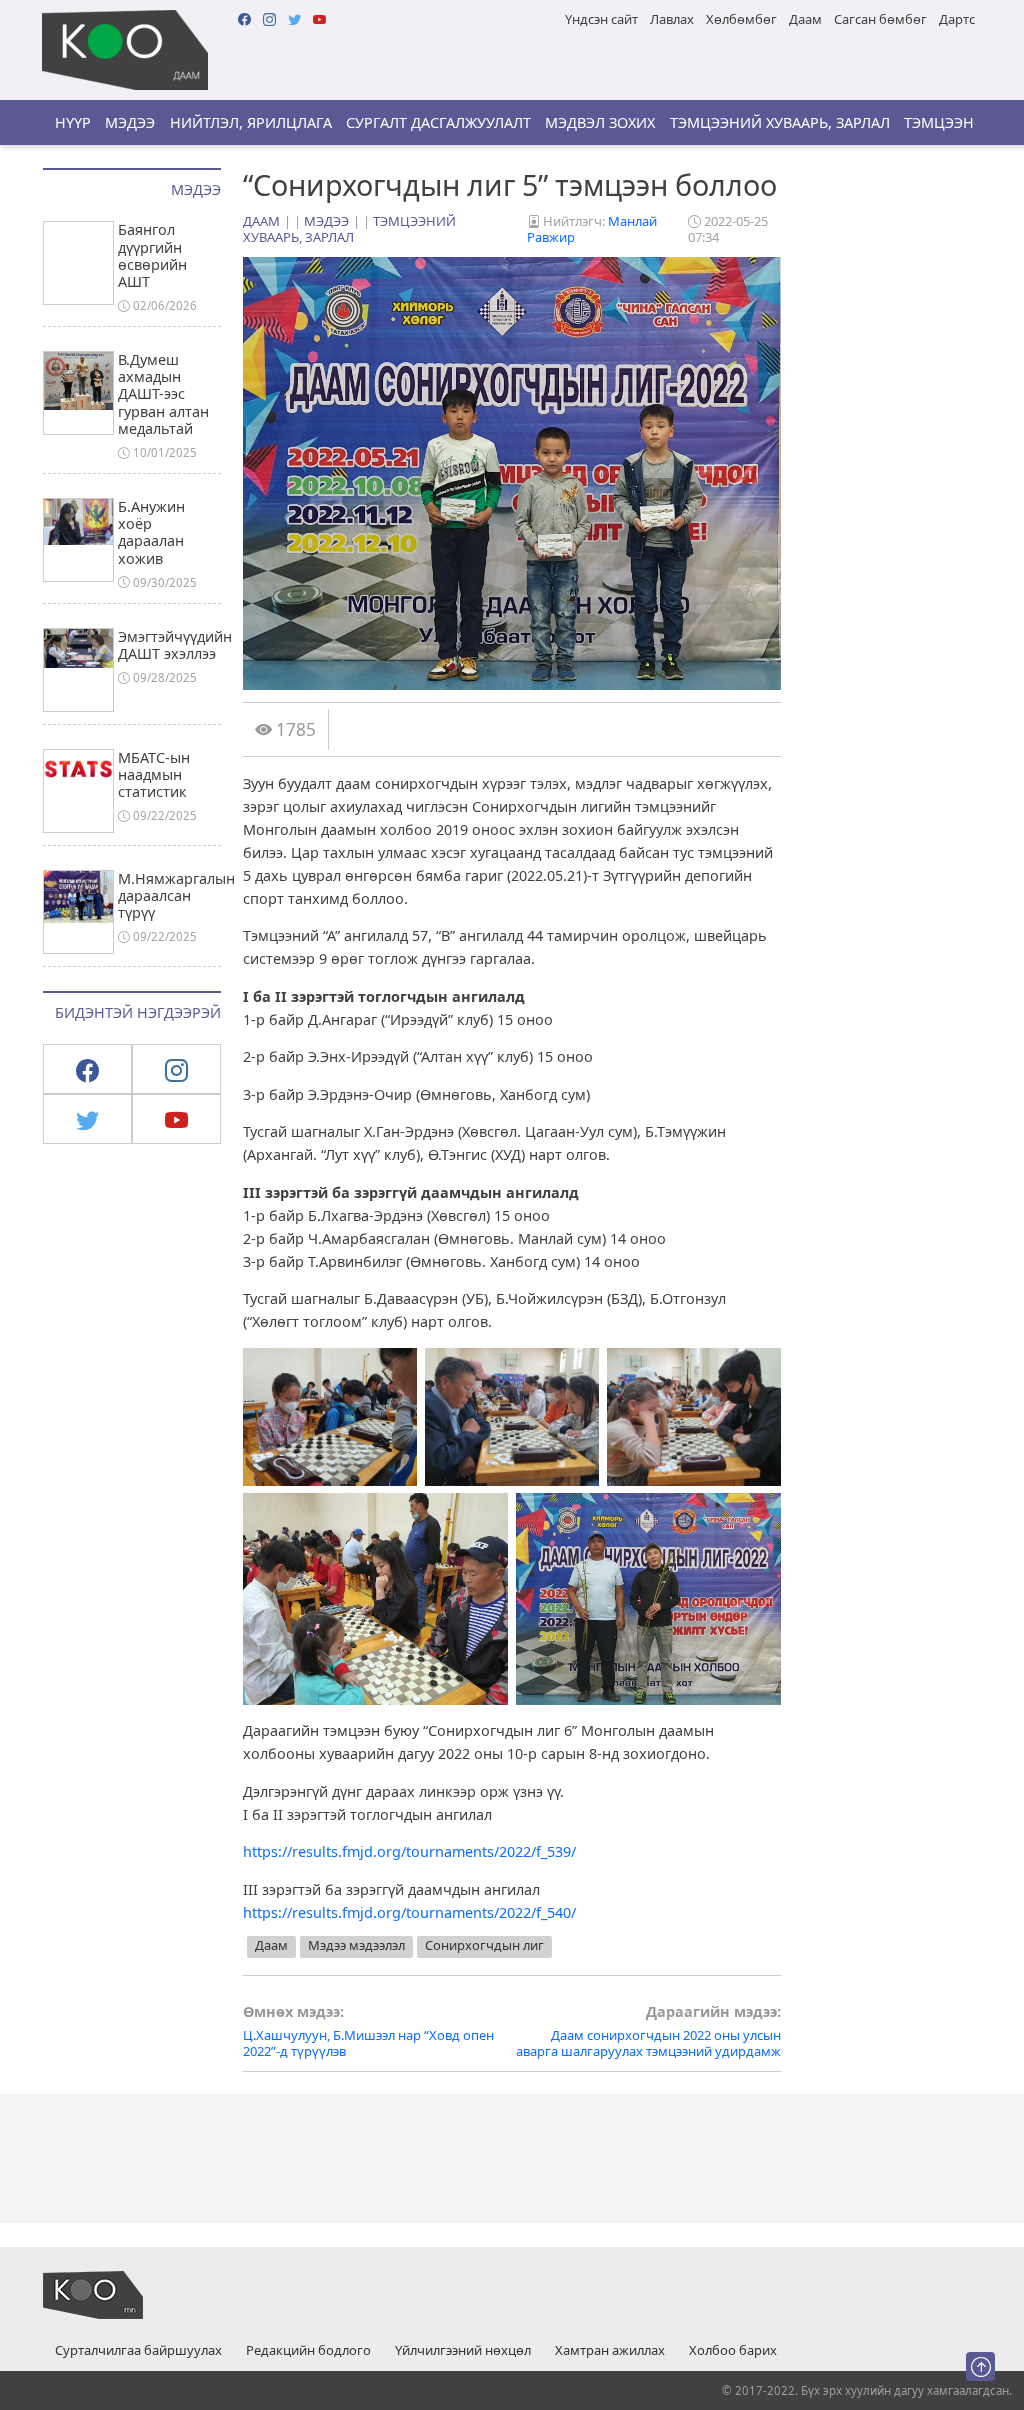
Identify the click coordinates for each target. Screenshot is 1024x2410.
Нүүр (73, 122)
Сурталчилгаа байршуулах (138, 2351)
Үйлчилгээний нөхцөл (463, 2351)
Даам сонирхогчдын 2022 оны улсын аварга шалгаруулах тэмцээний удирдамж (648, 2031)
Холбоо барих (733, 2351)
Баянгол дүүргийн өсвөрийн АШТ (152, 255)
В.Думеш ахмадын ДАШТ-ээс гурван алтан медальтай (163, 394)
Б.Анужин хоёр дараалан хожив (151, 532)
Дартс (957, 19)
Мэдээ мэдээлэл (356, 1945)
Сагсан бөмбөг (880, 19)
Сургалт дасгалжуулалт (438, 122)
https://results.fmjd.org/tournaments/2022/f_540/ (409, 1912)
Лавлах (672, 19)
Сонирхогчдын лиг (484, 1945)
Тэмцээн (939, 122)
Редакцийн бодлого (308, 2351)
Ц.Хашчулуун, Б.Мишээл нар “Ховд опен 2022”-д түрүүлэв (368, 2031)
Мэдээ (130, 122)
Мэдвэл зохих (600, 122)
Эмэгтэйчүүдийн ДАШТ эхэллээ (175, 645)
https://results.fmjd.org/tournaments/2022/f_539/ (409, 1851)
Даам (805, 19)
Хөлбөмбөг (741, 19)
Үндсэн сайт (601, 19)
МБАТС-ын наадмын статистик (154, 775)
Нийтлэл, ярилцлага (251, 122)
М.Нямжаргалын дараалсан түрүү (176, 896)
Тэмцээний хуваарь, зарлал (780, 122)
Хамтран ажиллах (610, 2351)
